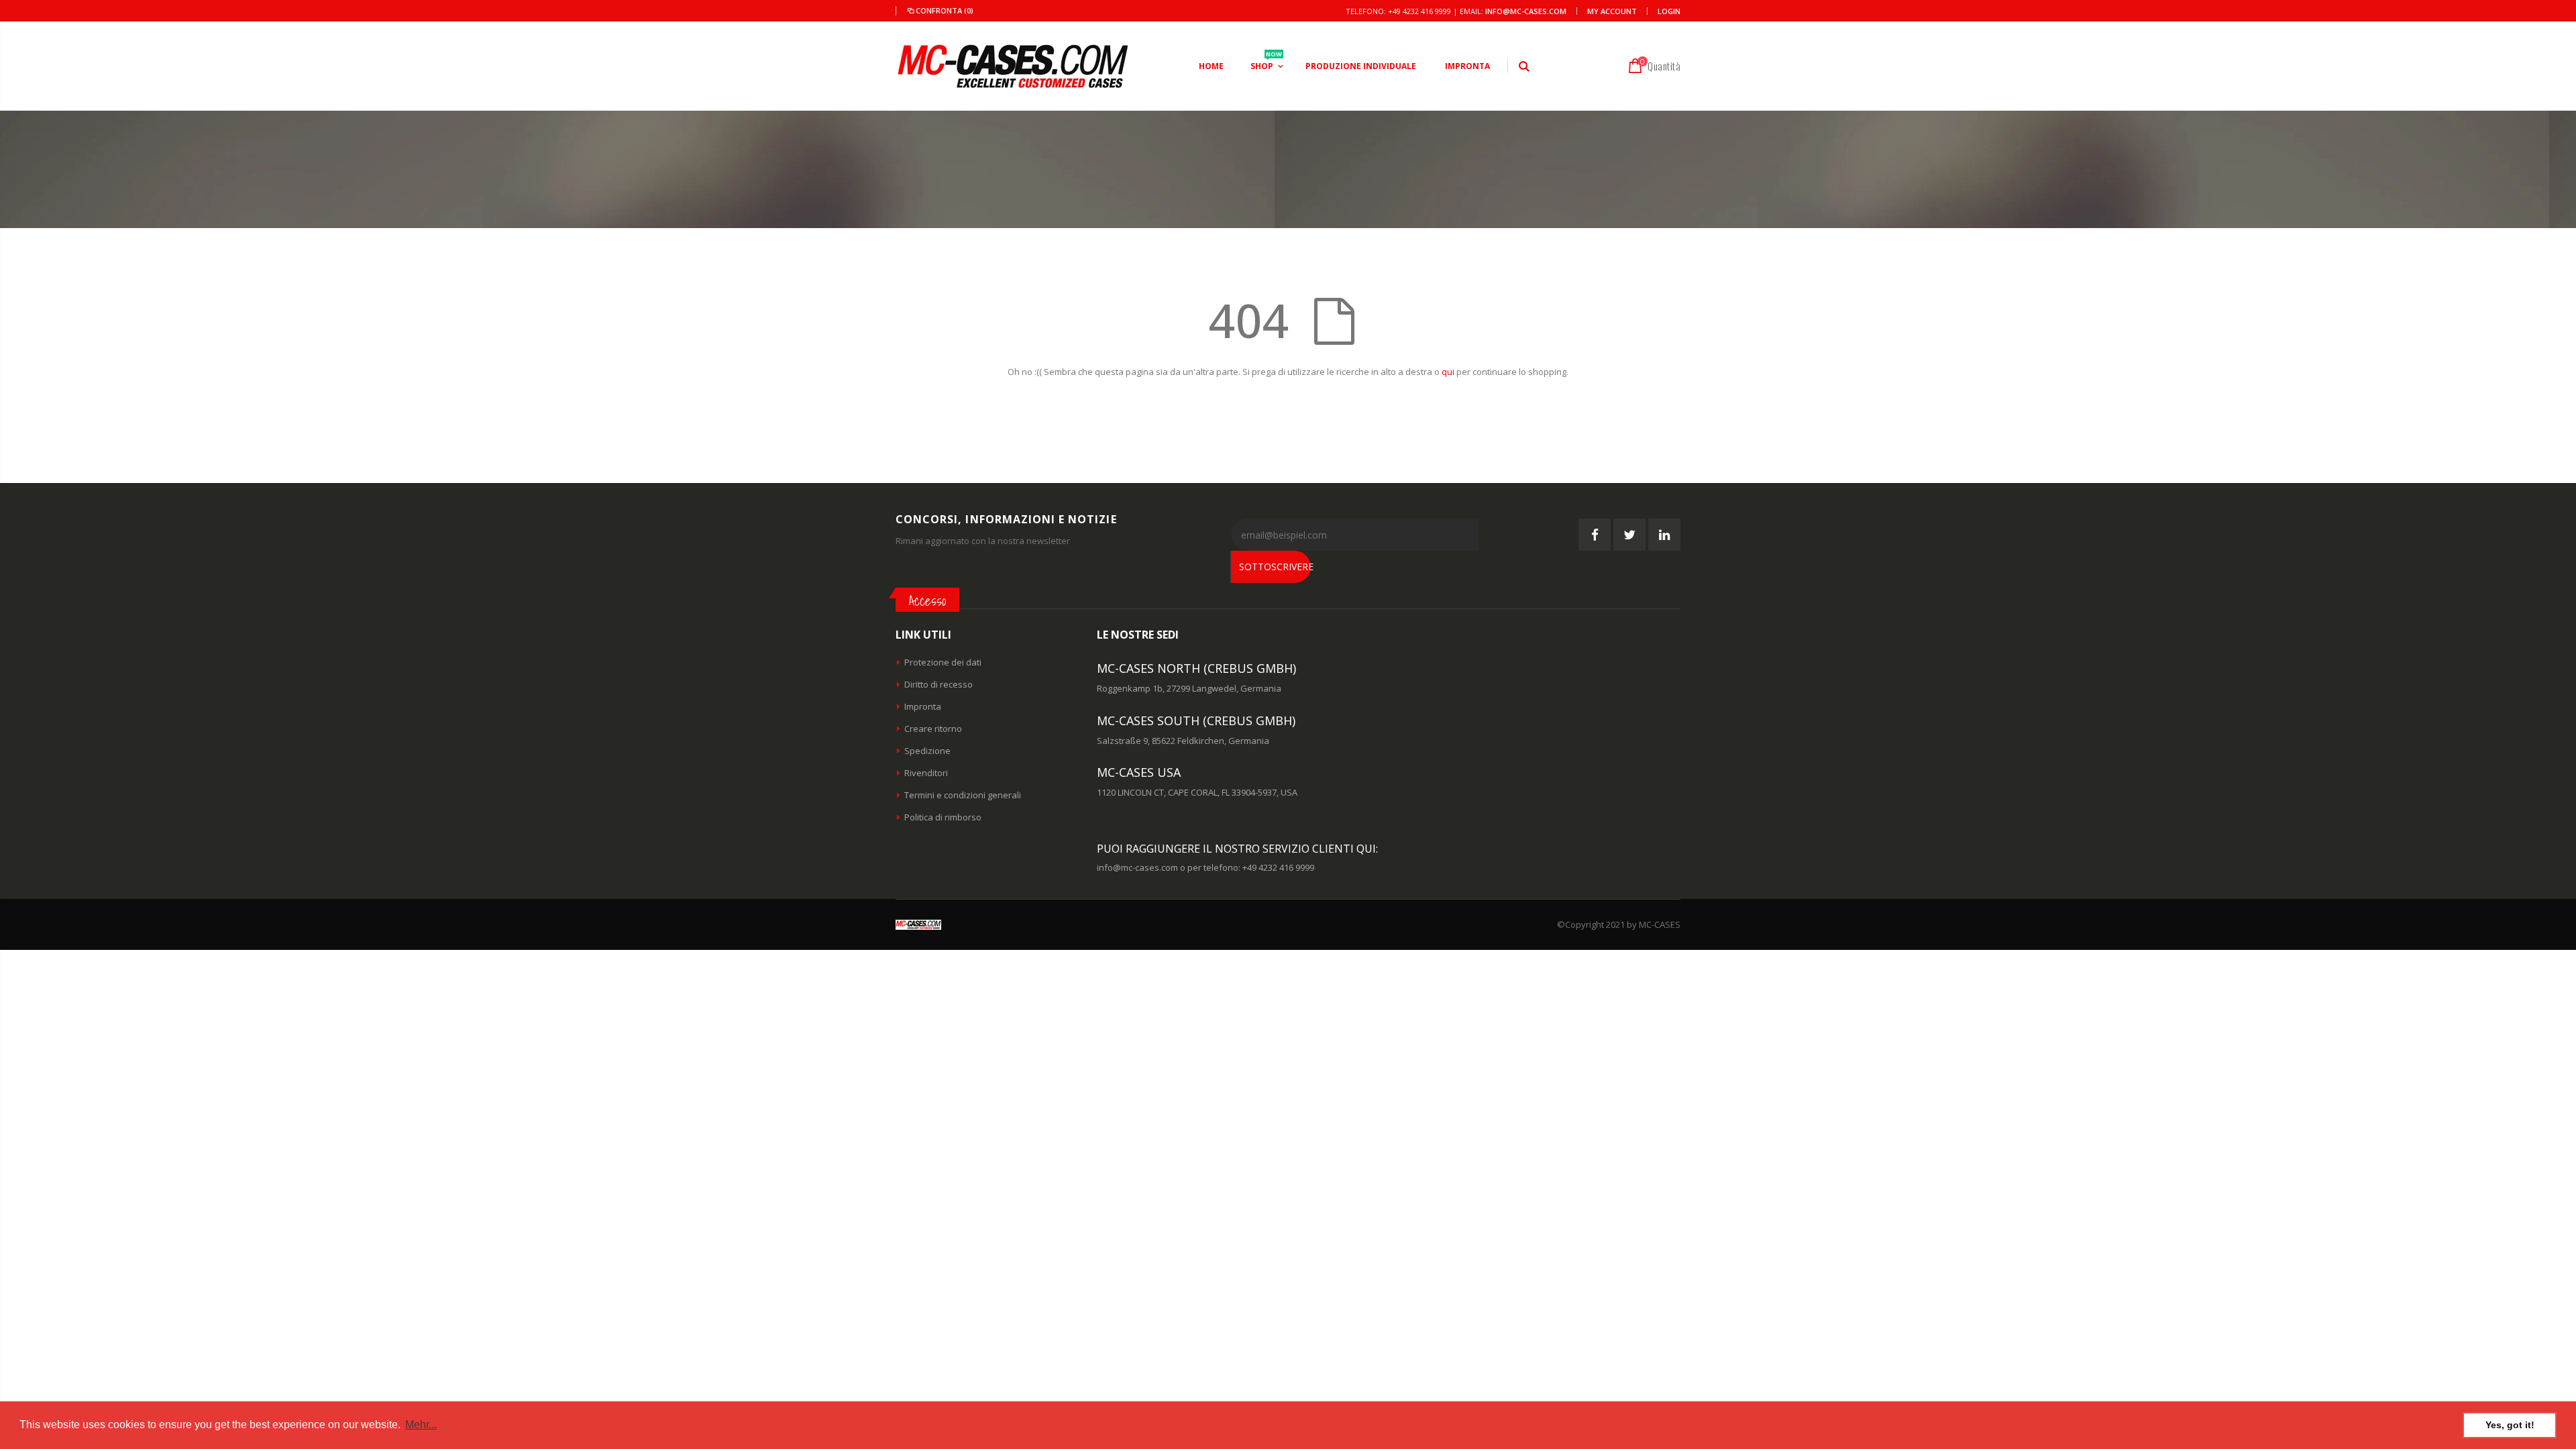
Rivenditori (926, 773)
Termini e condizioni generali (963, 795)
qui (1448, 372)
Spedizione (927, 751)
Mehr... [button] (421, 1425)
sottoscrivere (1275, 567)
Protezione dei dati (943, 662)
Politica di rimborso (943, 817)
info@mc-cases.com (1526, 11)
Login (1669, 11)
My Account (1612, 11)
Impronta (923, 706)
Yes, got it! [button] (2510, 1425)
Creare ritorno (933, 729)
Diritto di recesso (938, 684)
